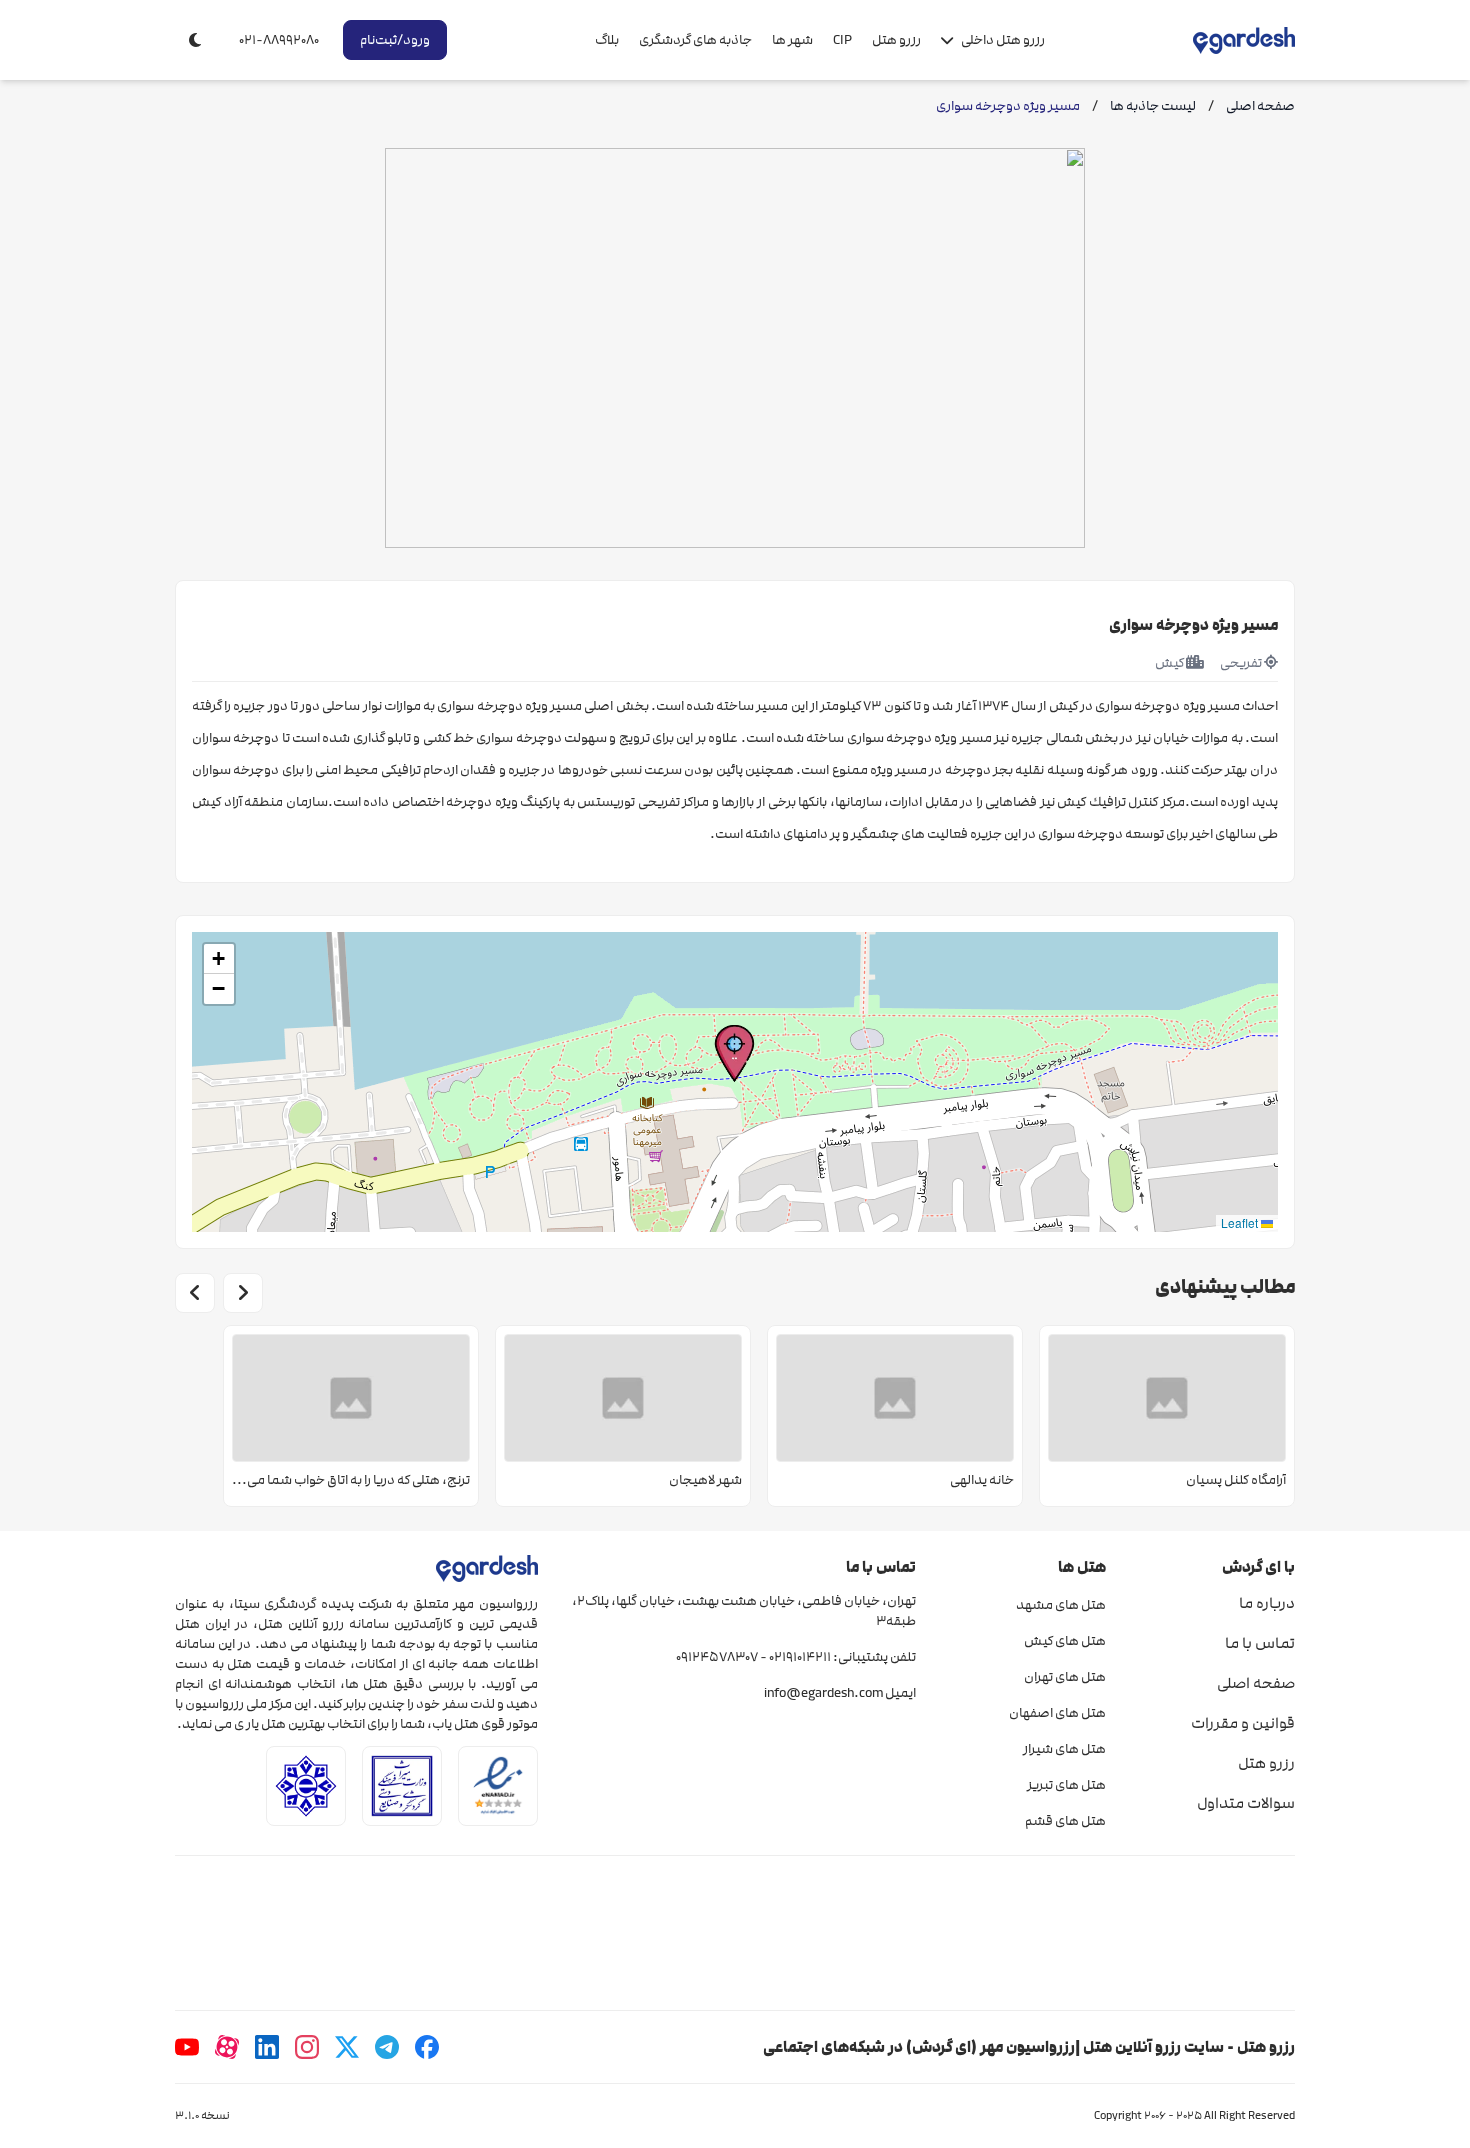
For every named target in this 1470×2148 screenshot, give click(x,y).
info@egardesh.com (823, 1693)
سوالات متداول (1246, 1803)
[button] (734, 1053)
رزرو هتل (896, 40)
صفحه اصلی (1256, 1683)
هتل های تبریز (1066, 1785)
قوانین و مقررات (1243, 1723)
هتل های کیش (1064, 1641)
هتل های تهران (1064, 1677)
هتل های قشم (1065, 1821)
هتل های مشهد (1060, 1605)
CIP (842, 40)
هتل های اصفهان (1057, 1713)
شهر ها (792, 40)
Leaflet (1241, 1222)
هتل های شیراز (1064, 1749)
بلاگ (607, 40)
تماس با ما (1260, 1643)
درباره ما (1267, 1603)
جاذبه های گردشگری (695, 40)
